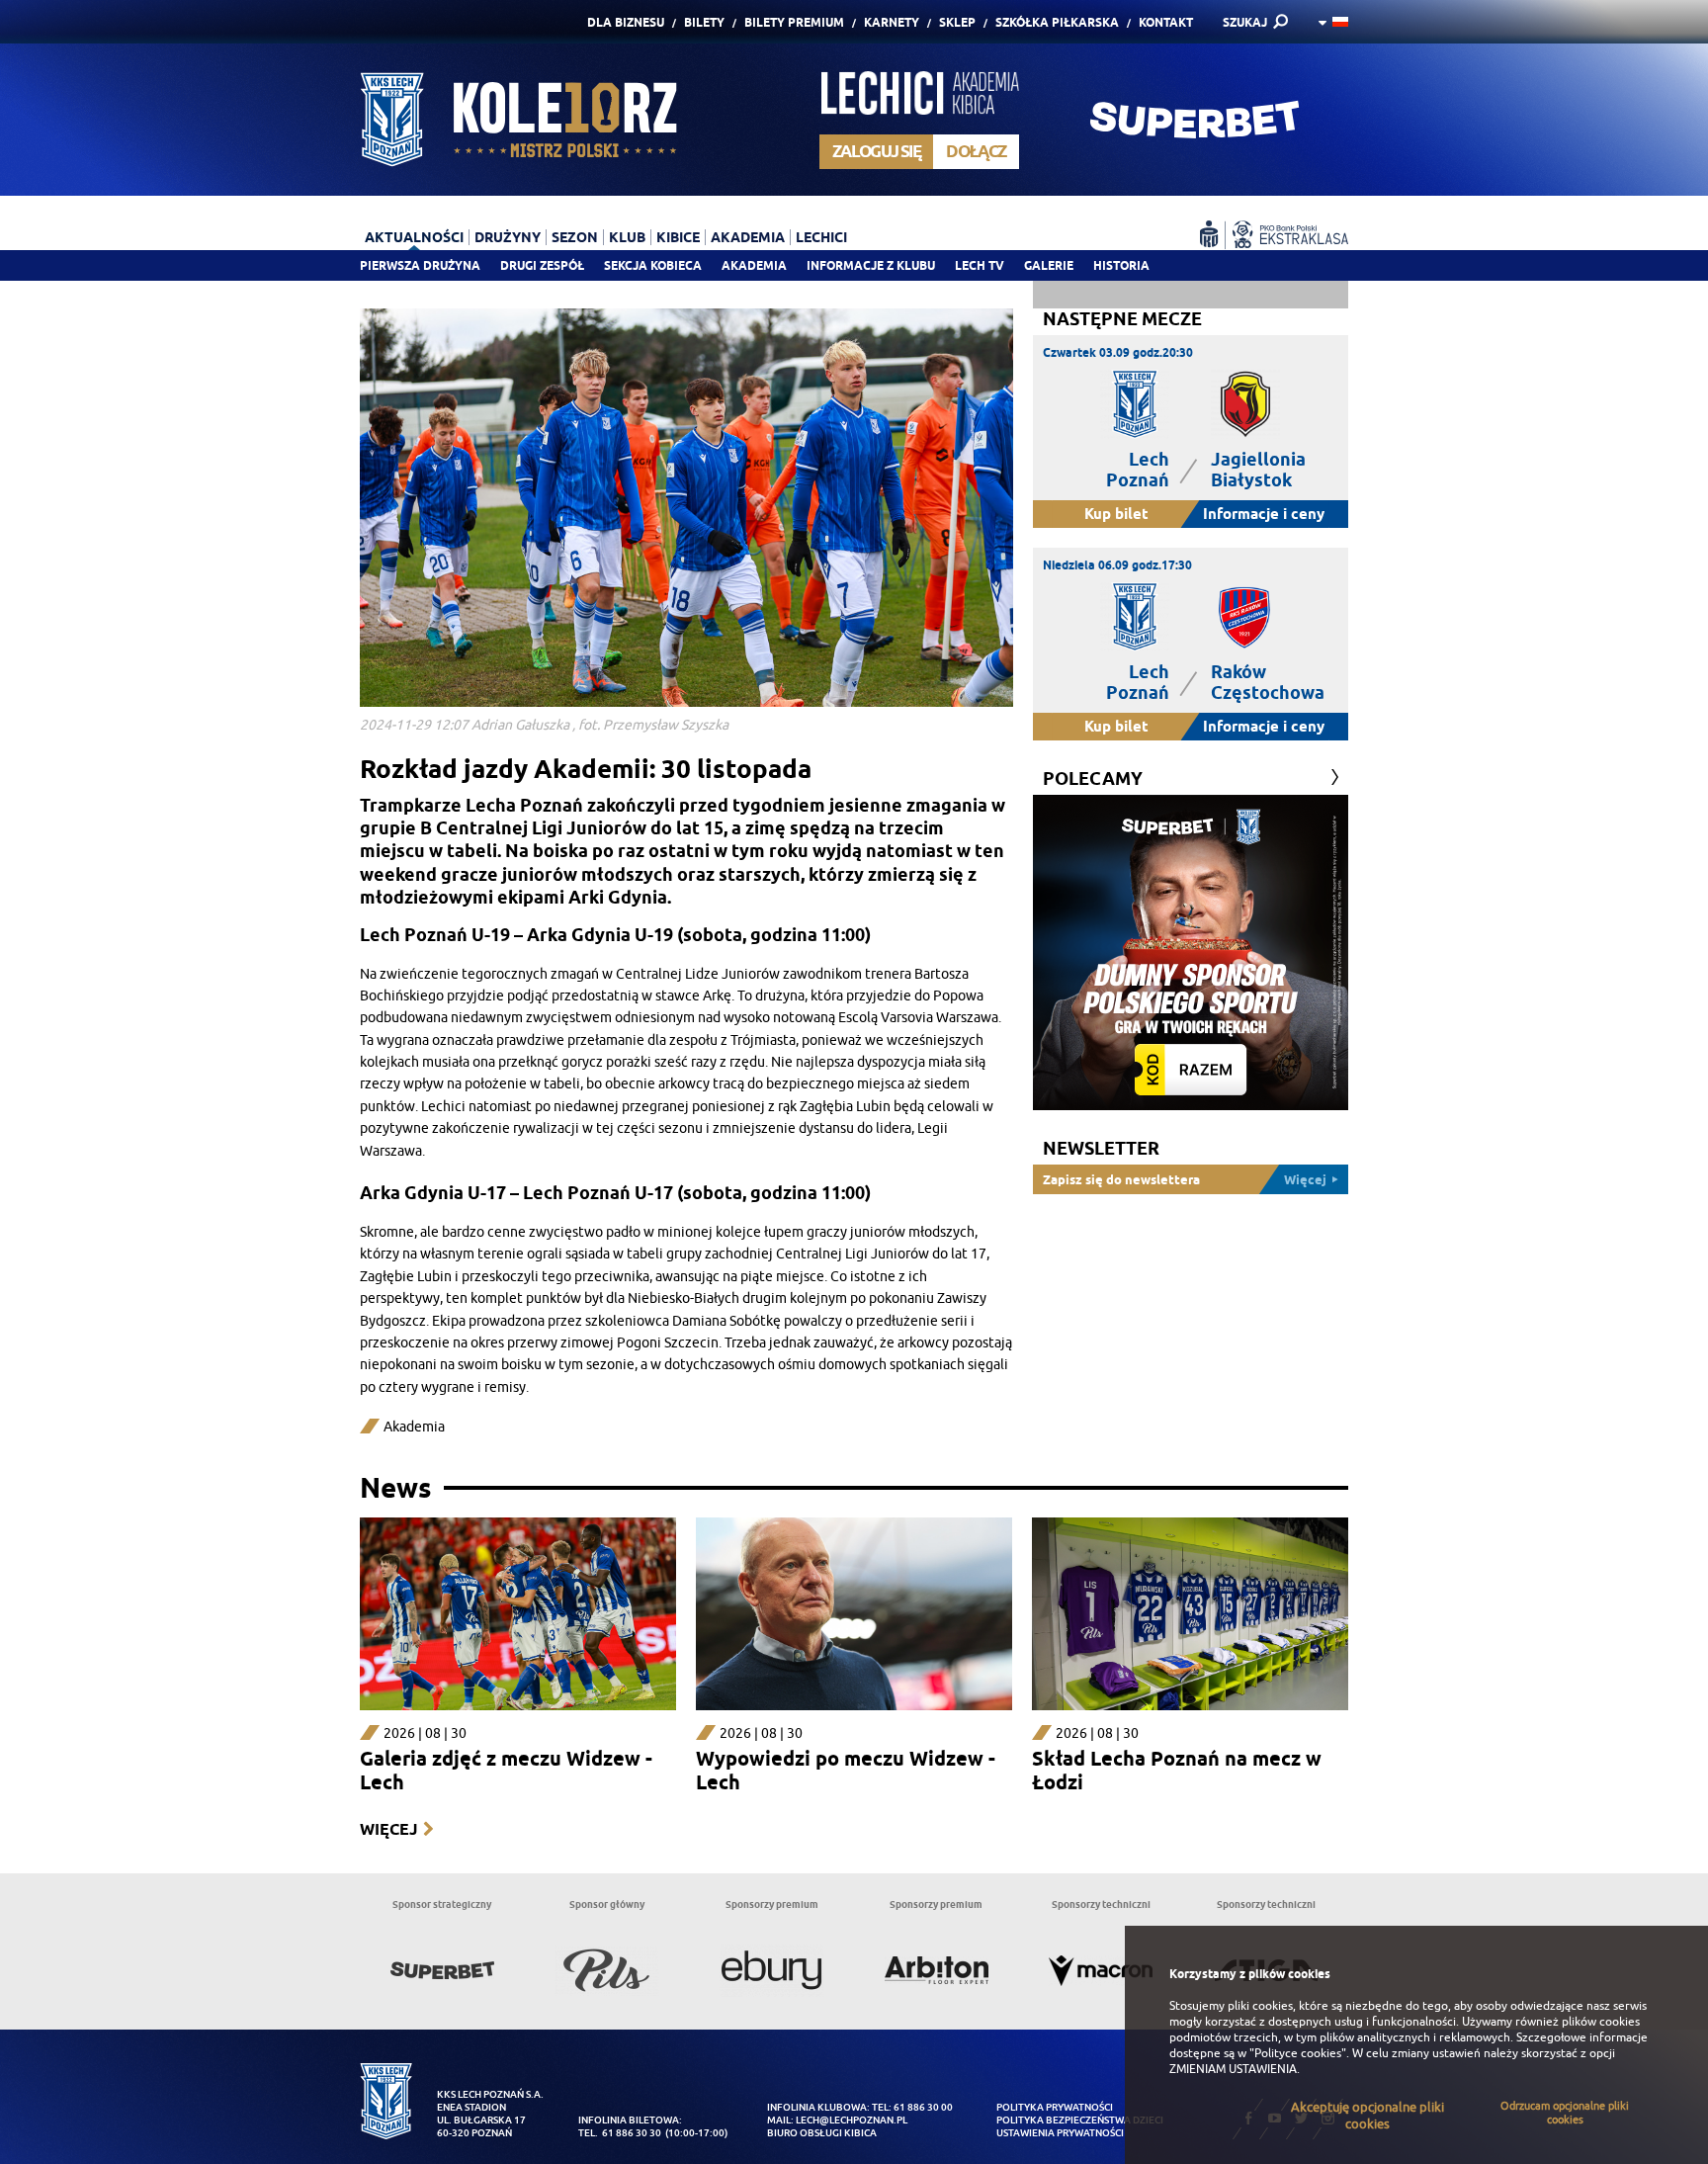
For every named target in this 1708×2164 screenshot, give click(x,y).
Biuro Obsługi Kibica (822, 2133)
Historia (1121, 265)
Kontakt (1166, 22)
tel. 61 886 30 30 (620, 2133)
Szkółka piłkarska (1057, 22)
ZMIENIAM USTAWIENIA (1233, 2069)
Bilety (704, 22)
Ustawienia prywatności (1060, 2133)
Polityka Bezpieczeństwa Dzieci (1080, 2120)
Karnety (892, 22)
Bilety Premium (794, 22)
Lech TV (980, 265)
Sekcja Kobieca (653, 265)
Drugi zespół (542, 265)
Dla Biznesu (626, 22)
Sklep (957, 22)
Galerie (1049, 265)
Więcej (388, 1829)
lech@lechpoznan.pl (852, 2120)
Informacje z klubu (871, 265)
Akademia (754, 265)
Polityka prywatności (1055, 2107)
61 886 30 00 (923, 2107)
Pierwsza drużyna (420, 265)
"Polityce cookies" (1298, 2053)
